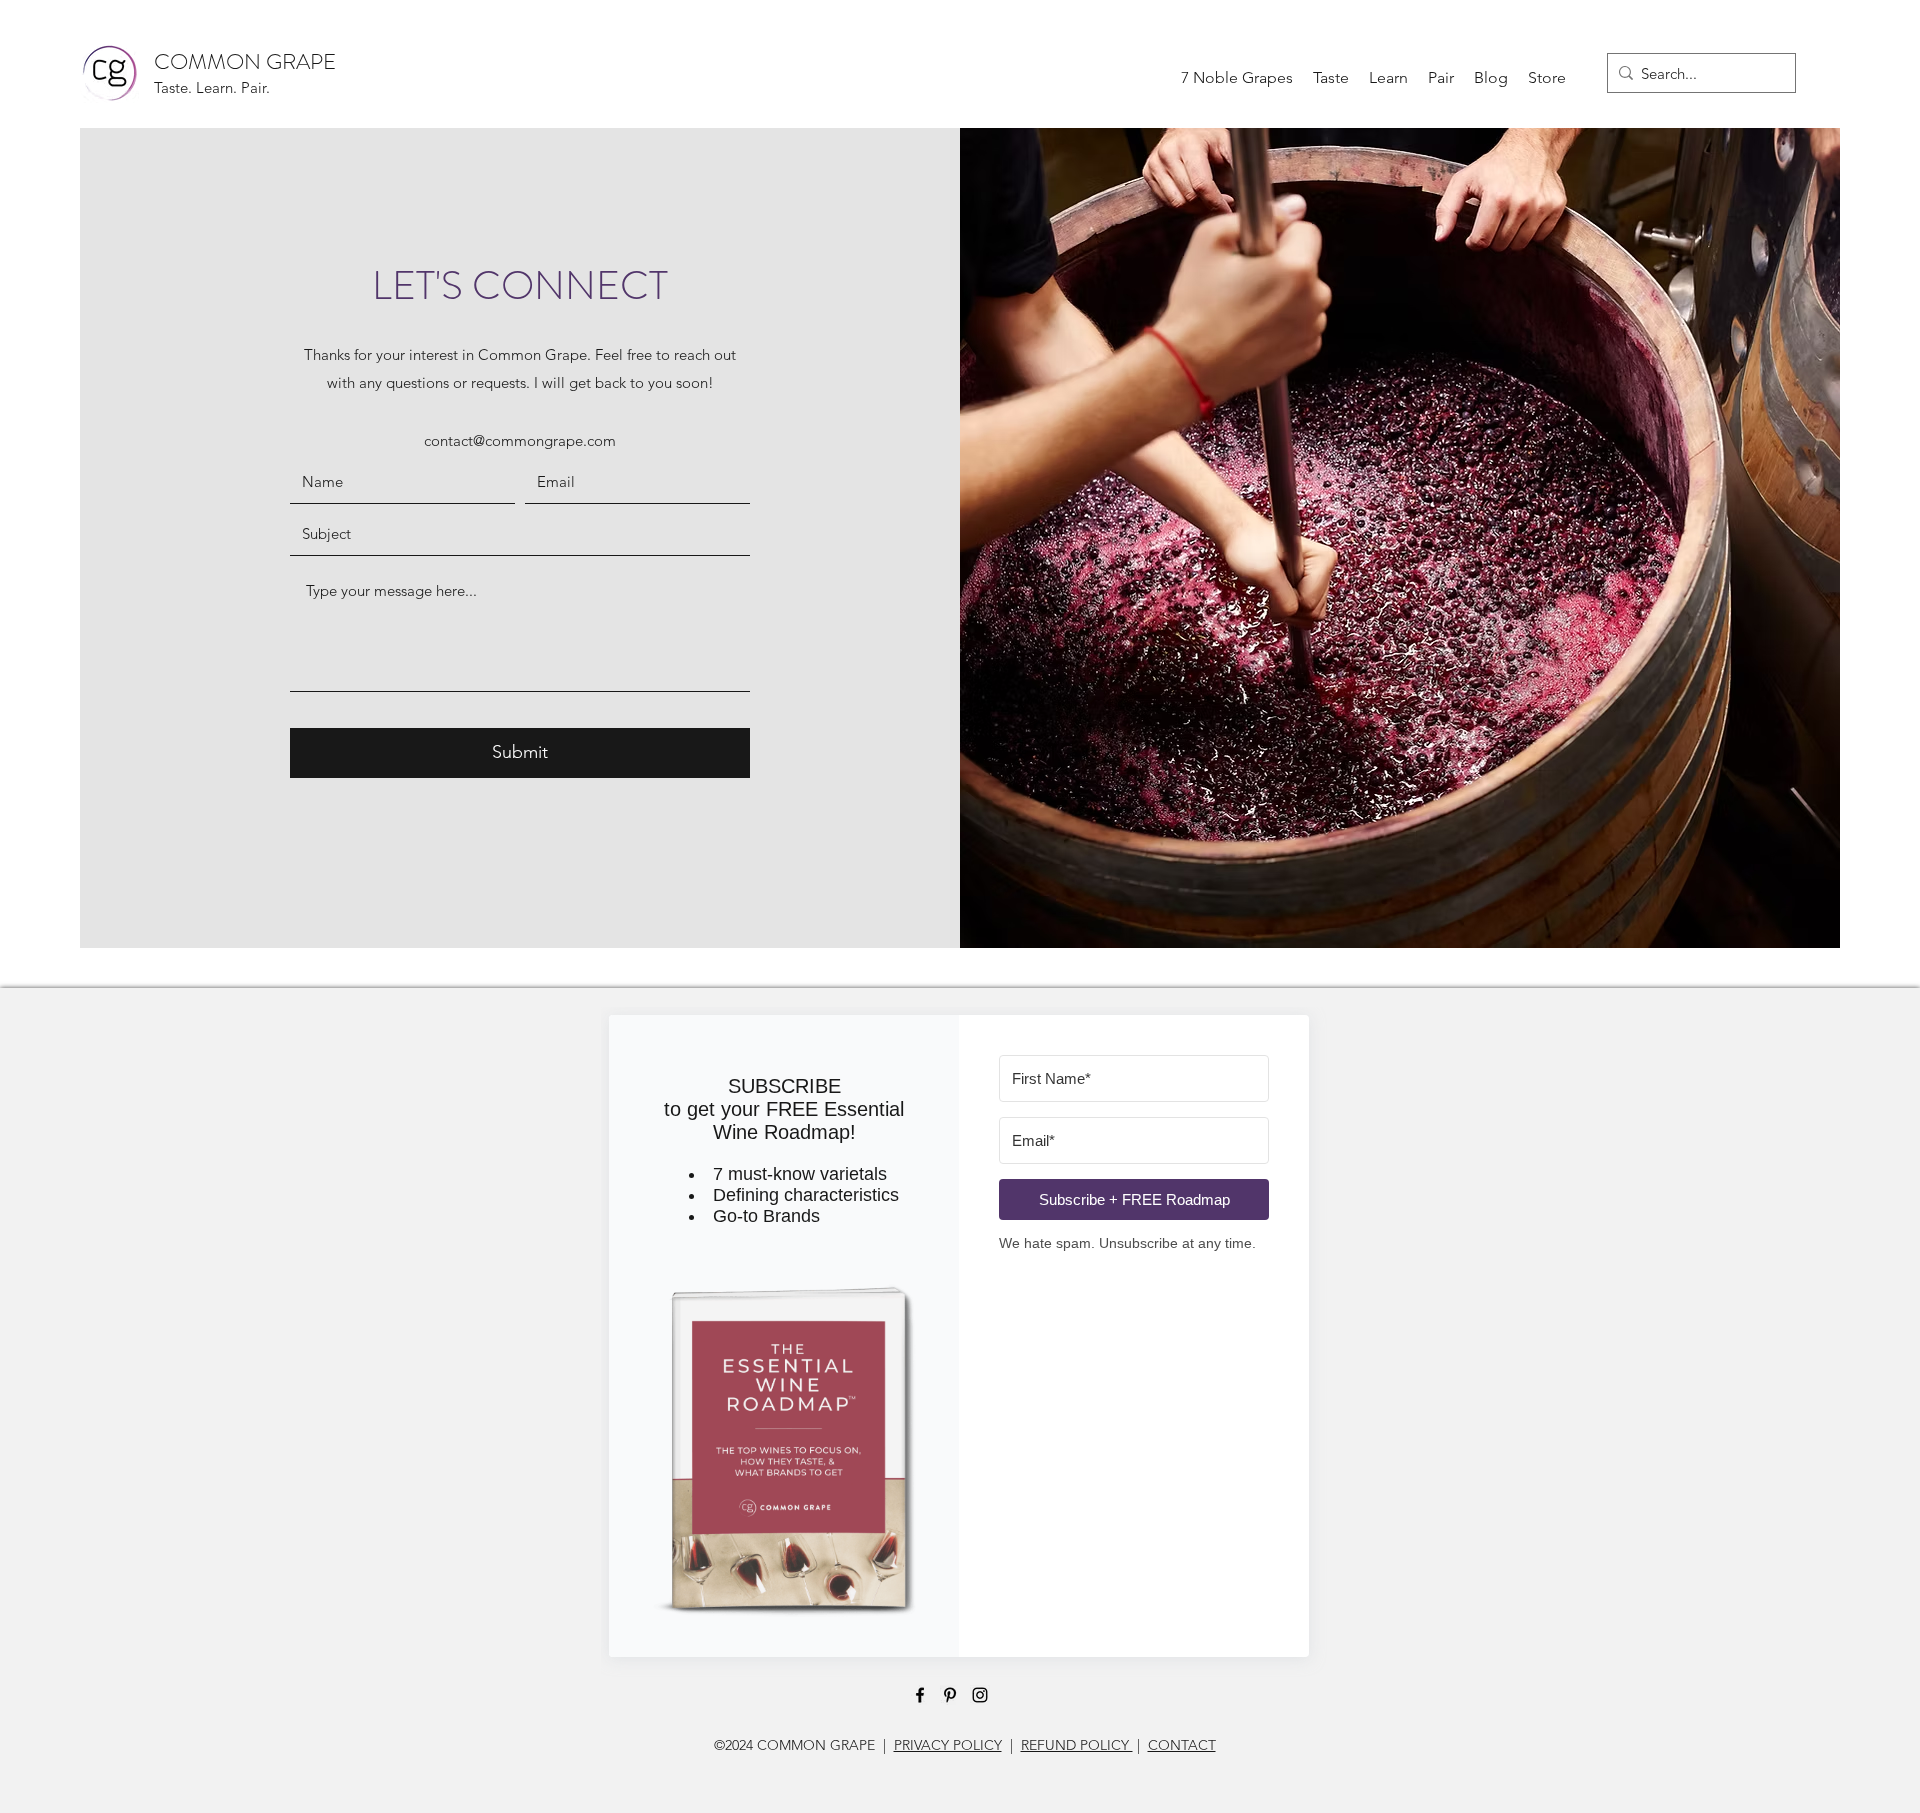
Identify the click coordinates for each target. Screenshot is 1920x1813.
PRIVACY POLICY (948, 1745)
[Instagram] (980, 1695)
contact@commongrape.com (520, 440)
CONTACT (1182, 1745)
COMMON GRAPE (245, 61)
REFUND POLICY (1077, 1745)
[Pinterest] (950, 1695)
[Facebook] (920, 1695)
